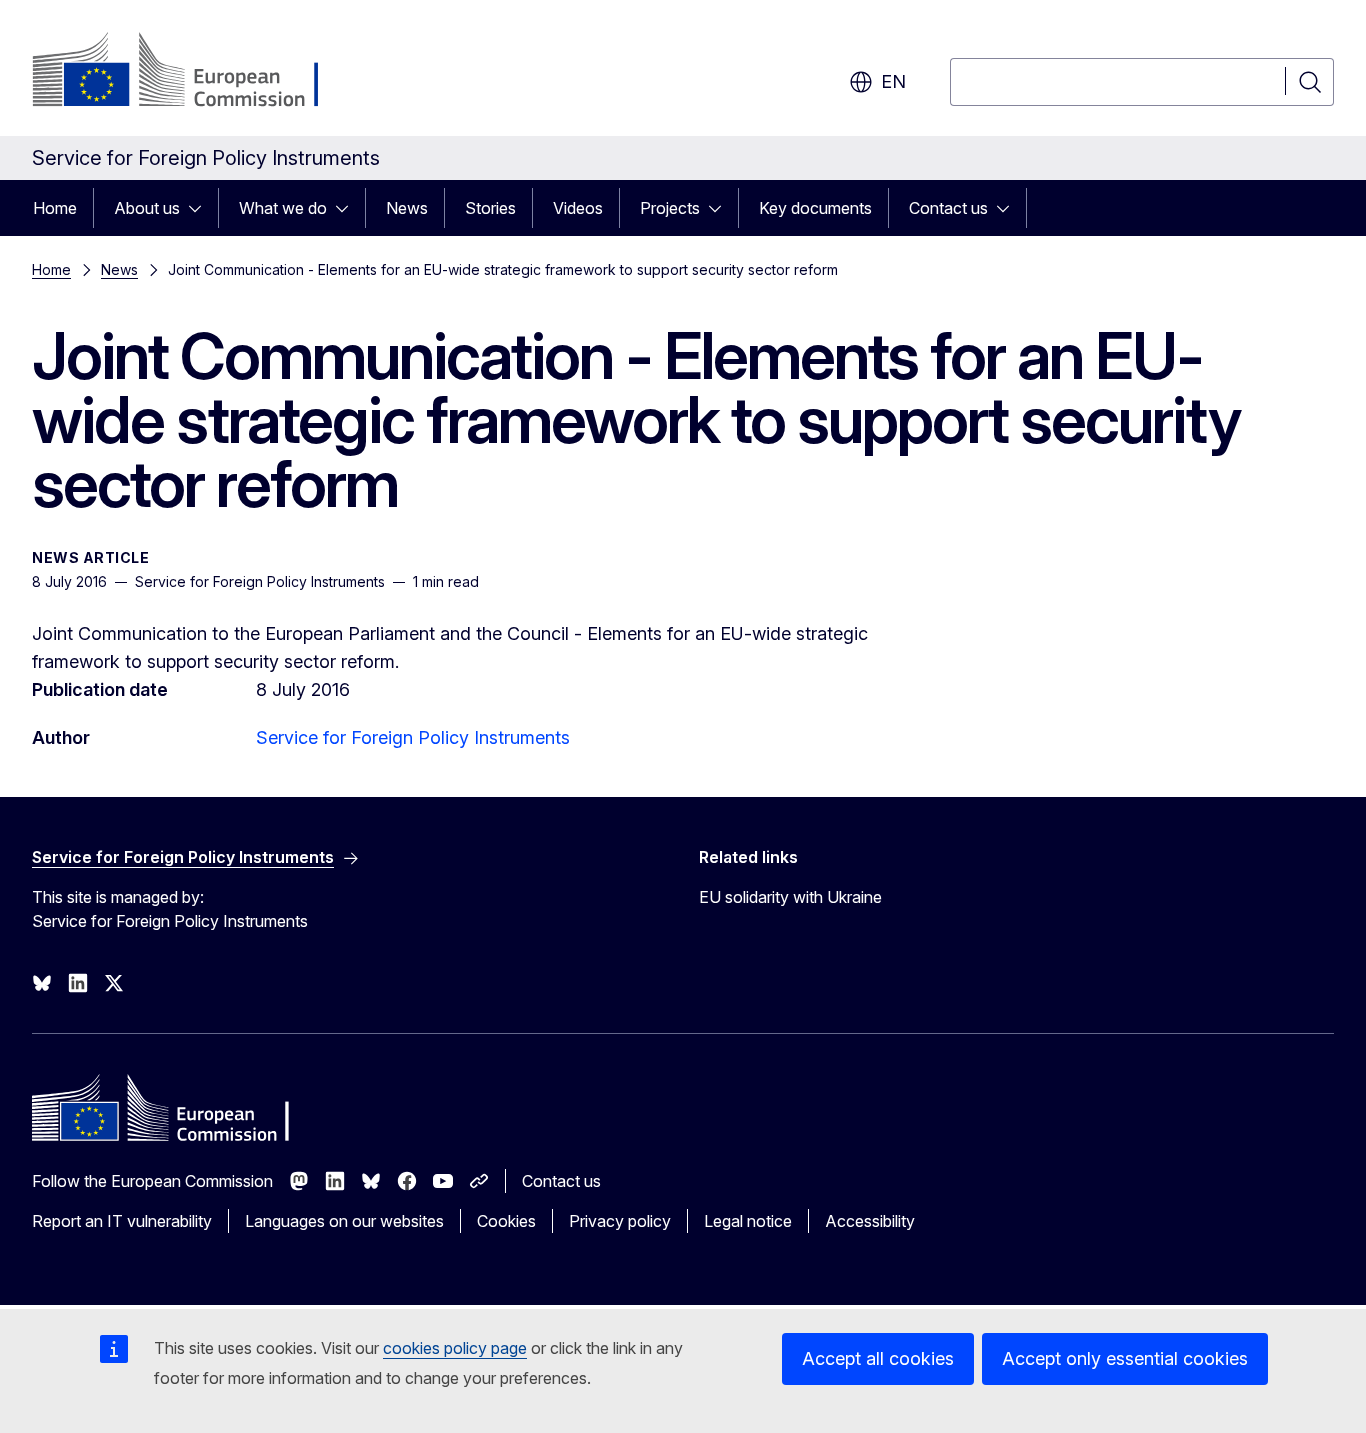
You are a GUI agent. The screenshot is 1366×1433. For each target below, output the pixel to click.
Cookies (506, 1221)
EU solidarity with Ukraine (790, 897)
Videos (578, 208)
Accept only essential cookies (1125, 1358)
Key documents (815, 208)
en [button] (893, 81)
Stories (490, 208)
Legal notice (748, 1221)
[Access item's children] (201, 208)
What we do (283, 208)
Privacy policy (620, 1221)
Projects (670, 208)
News (407, 208)
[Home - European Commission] (193, 72)
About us (147, 208)
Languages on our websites (344, 1221)
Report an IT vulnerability (122, 1221)
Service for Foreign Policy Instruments (413, 737)
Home (55, 208)
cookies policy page (455, 1348)
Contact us (948, 208)
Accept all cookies (878, 1358)
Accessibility (870, 1221)
